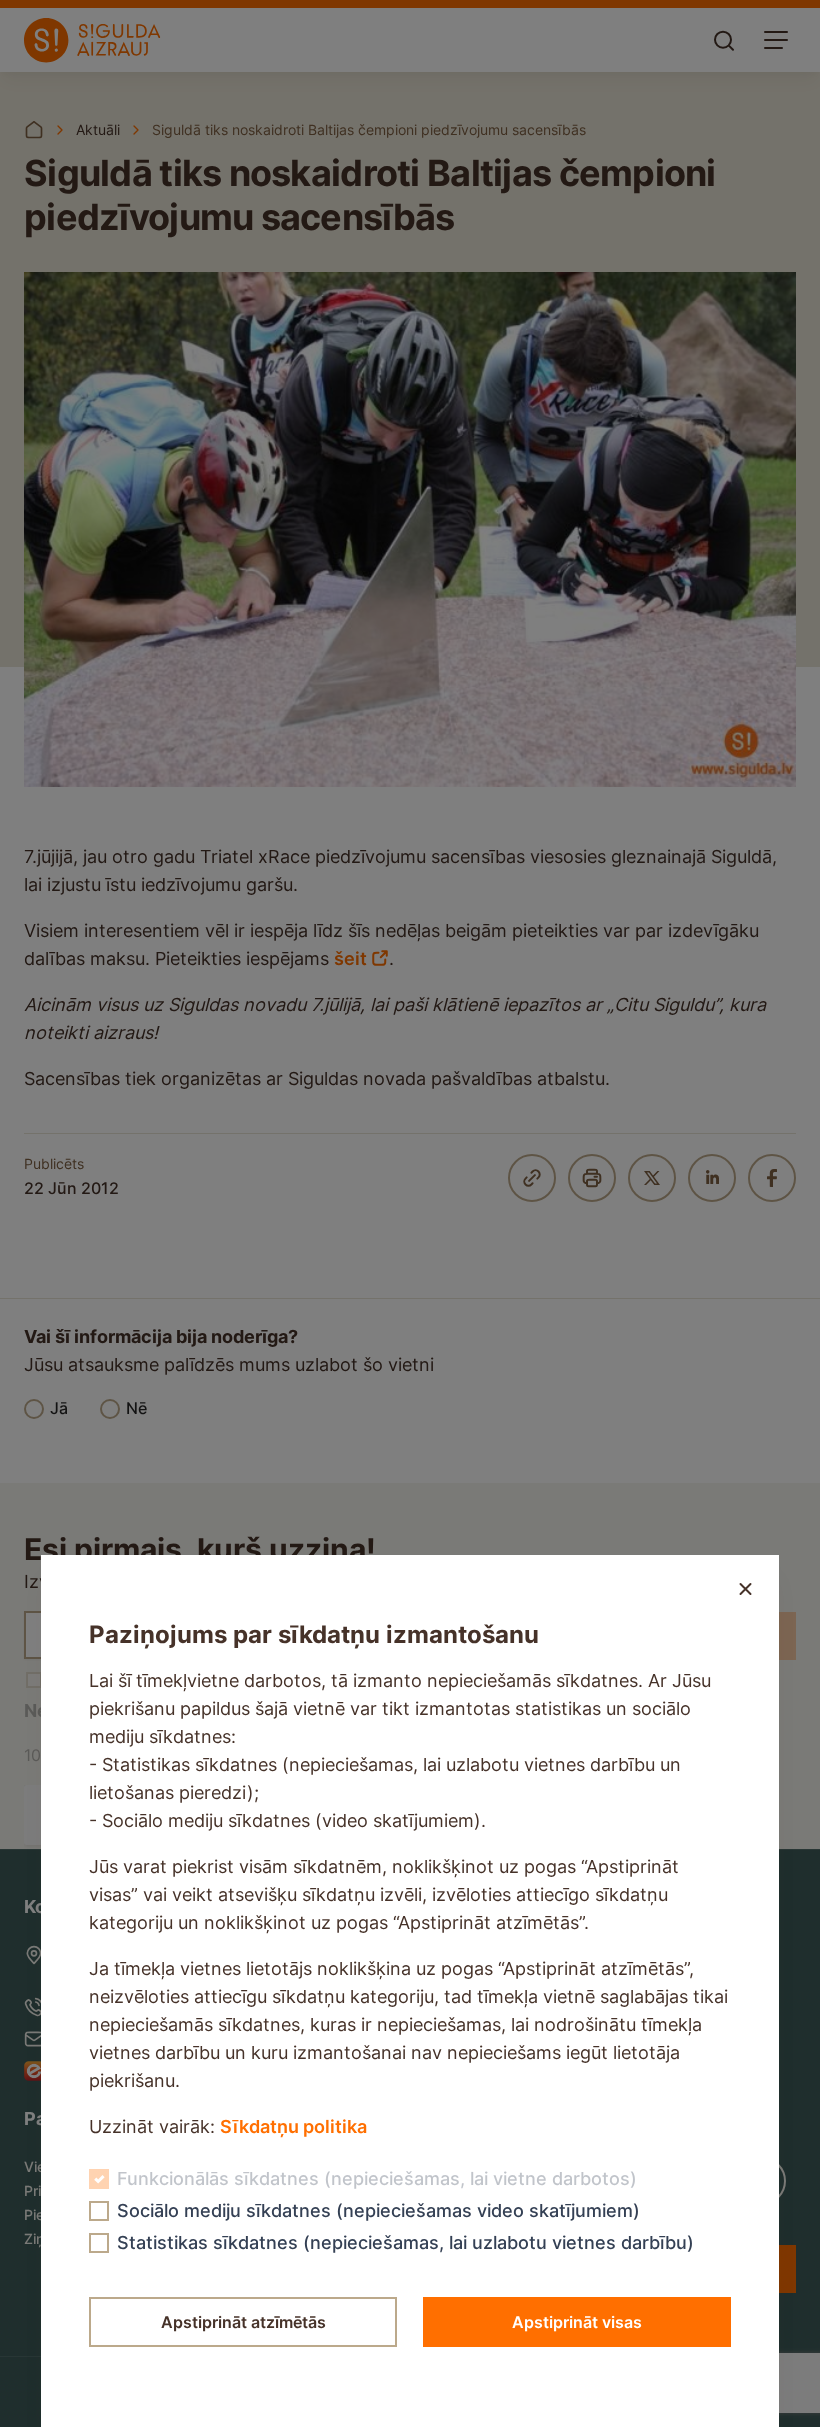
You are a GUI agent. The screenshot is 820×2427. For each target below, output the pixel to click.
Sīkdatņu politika (293, 2126)
